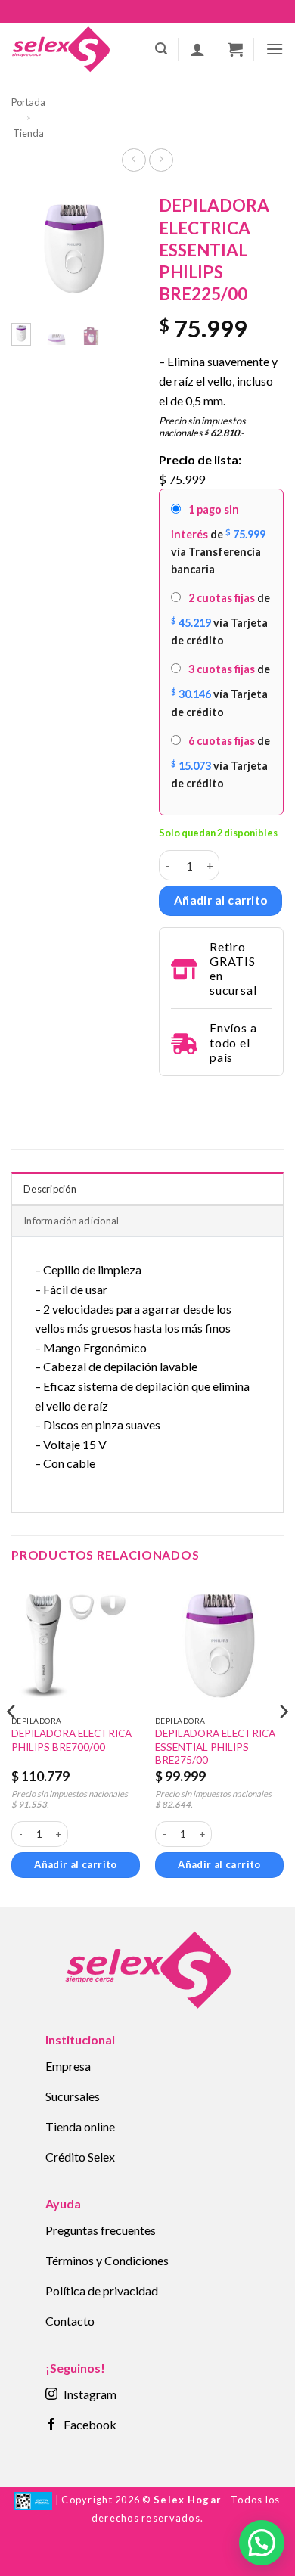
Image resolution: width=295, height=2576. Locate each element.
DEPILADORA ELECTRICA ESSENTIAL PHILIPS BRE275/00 (215, 1747)
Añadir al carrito (221, 900)
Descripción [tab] (50, 1189)
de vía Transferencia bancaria (218, 539)
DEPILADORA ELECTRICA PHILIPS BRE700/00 (71, 1740)
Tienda (28, 133)
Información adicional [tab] (71, 1221)
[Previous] (33, 251)
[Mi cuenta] (197, 49)
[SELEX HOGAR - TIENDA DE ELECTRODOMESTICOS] (61, 49)
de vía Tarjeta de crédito (220, 619)
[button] (161, 49)
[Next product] (134, 160)
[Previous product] (161, 160)
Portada (28, 102)
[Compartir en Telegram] (168, 1097)
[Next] (115, 251)
